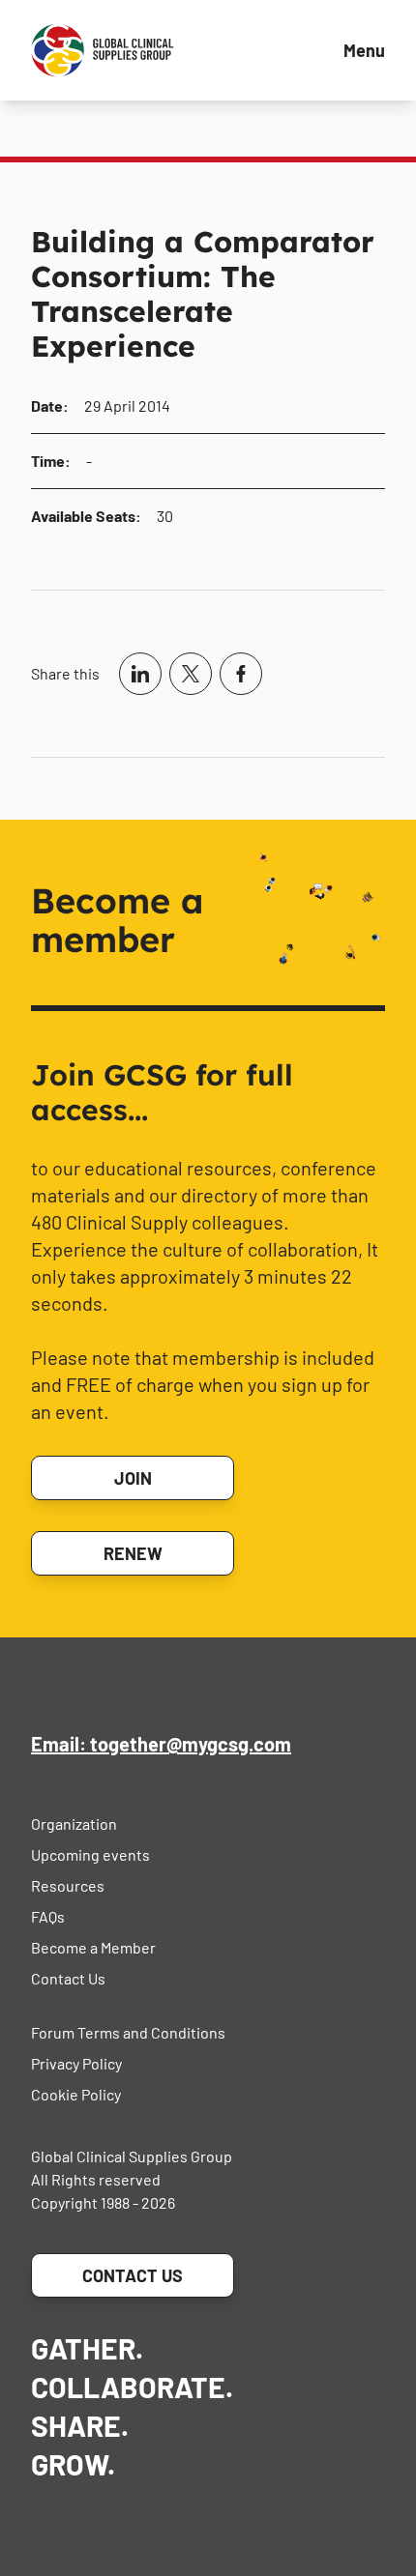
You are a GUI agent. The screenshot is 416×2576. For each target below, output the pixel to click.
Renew (133, 1553)
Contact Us (68, 1978)
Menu (364, 50)
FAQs (48, 1916)
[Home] (103, 50)
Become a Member (93, 1947)
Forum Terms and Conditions (128, 2032)
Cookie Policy (76, 2094)
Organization (74, 1823)
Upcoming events (90, 1854)
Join (133, 1478)
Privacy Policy (76, 2063)
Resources (68, 1885)
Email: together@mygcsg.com (161, 1744)
